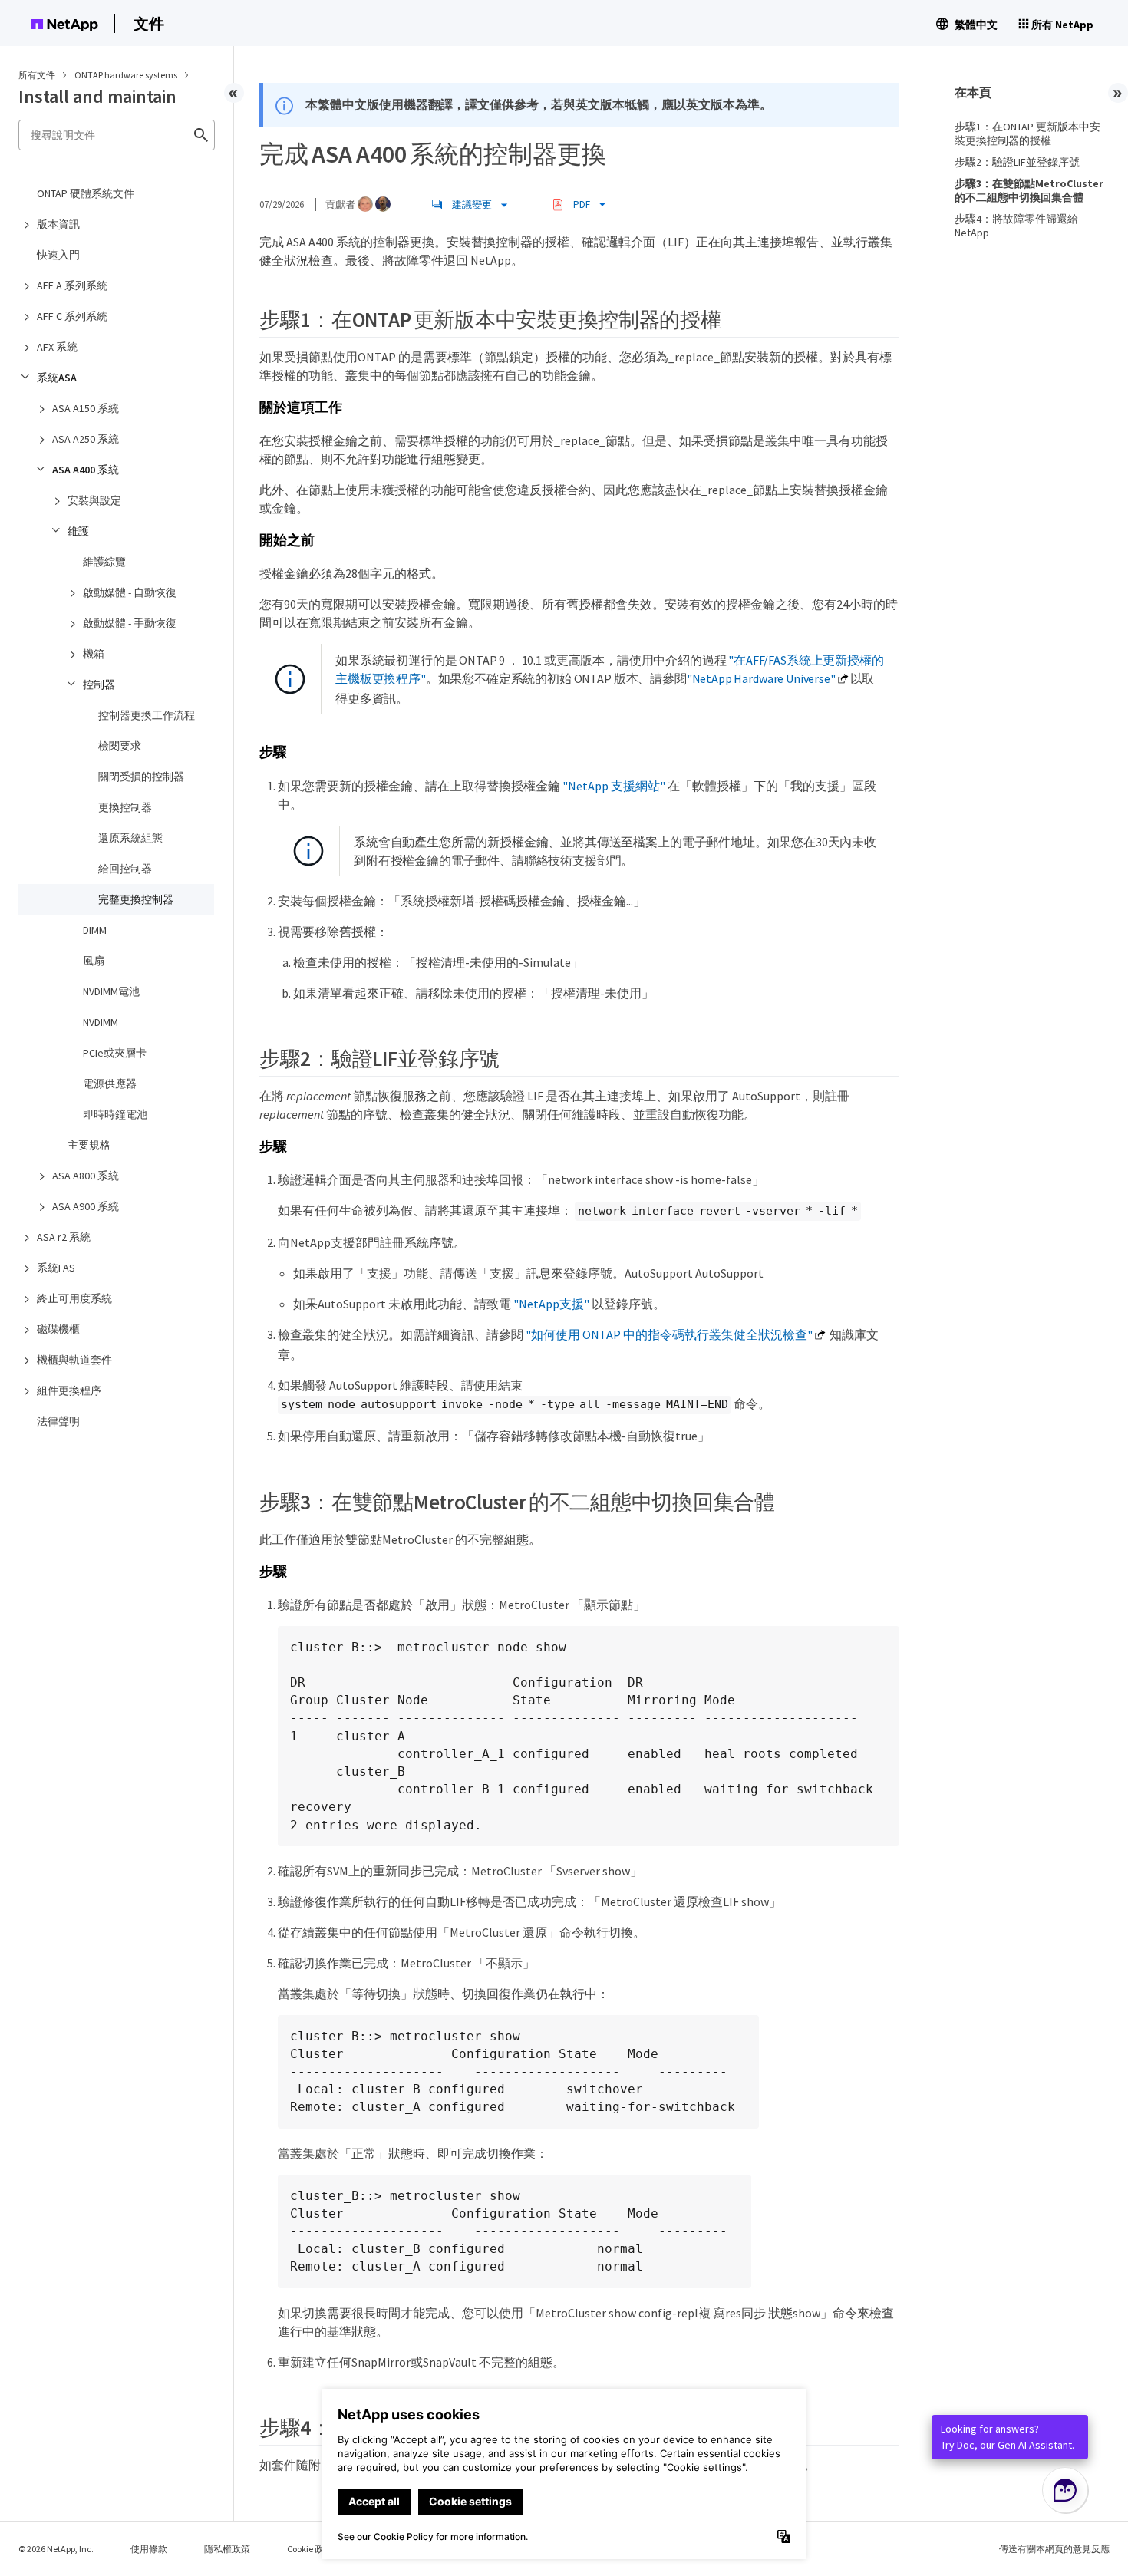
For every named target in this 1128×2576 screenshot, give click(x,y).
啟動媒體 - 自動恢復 (130, 592)
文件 (149, 23)
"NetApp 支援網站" (614, 786)
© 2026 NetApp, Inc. (56, 2549)
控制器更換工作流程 (147, 715)
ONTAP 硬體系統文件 (86, 193)
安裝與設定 (94, 500)
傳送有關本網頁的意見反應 (1054, 2549)
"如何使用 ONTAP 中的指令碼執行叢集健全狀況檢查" (669, 1334)
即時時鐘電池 (115, 1114)
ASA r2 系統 (64, 1237)
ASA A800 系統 (86, 1176)
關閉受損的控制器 (141, 777)
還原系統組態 (130, 838)
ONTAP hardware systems (127, 75)
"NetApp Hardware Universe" (761, 678)
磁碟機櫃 (58, 1329)
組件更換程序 (69, 1390)
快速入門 (58, 255)
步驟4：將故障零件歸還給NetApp (1016, 226)
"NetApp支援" (551, 1304)
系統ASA (57, 378)
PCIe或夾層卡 (115, 1053)
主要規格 (89, 1145)
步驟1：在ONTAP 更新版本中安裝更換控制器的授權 (1027, 134)
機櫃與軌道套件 (74, 1360)
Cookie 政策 (310, 2549)
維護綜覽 (104, 562)
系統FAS (56, 1268)
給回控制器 (125, 869)
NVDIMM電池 (111, 991)
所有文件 (37, 75)
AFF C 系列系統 (72, 316)
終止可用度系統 (74, 1298)
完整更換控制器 (136, 899)
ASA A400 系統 (86, 470)
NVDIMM (101, 1022)
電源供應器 (110, 1084)
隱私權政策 (227, 2549)
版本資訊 (58, 224)
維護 (78, 531)
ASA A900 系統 (86, 1206)
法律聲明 (58, 1421)
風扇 (94, 961)
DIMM (95, 930)
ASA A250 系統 (86, 439)
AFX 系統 (57, 347)
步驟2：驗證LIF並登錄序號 (1017, 162)
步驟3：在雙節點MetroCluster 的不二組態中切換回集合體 (1029, 190)
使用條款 (149, 2549)
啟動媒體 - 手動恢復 (130, 623)
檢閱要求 (120, 746)
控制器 (99, 684)
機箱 (94, 654)
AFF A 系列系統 (72, 285)
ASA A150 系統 (86, 408)
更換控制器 (125, 807)
